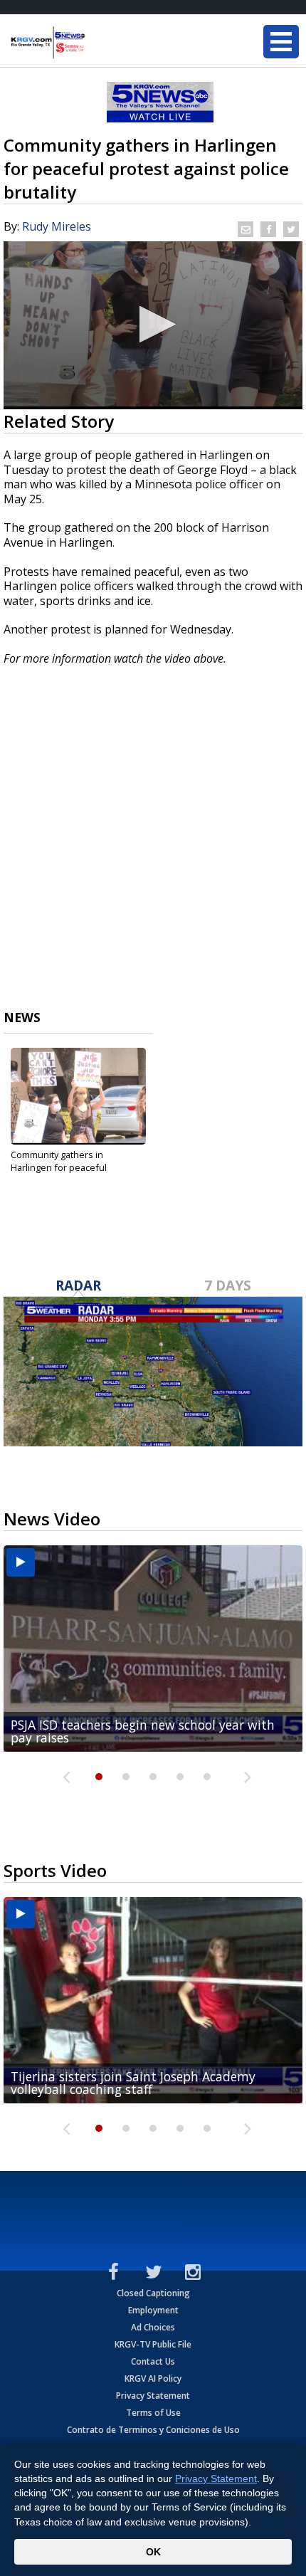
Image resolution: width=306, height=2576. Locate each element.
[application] (153, 325)
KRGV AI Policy (153, 2378)
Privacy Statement (153, 2396)
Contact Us (153, 2361)
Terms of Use (153, 2413)
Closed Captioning (153, 2293)
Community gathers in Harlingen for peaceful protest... (59, 1167)
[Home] (96, 43)
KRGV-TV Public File (153, 2344)
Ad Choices (153, 2327)
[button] (153, 324)
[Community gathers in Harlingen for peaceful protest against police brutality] (78, 1096)
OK (153, 2552)
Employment (153, 2310)
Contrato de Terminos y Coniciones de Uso (153, 2430)
